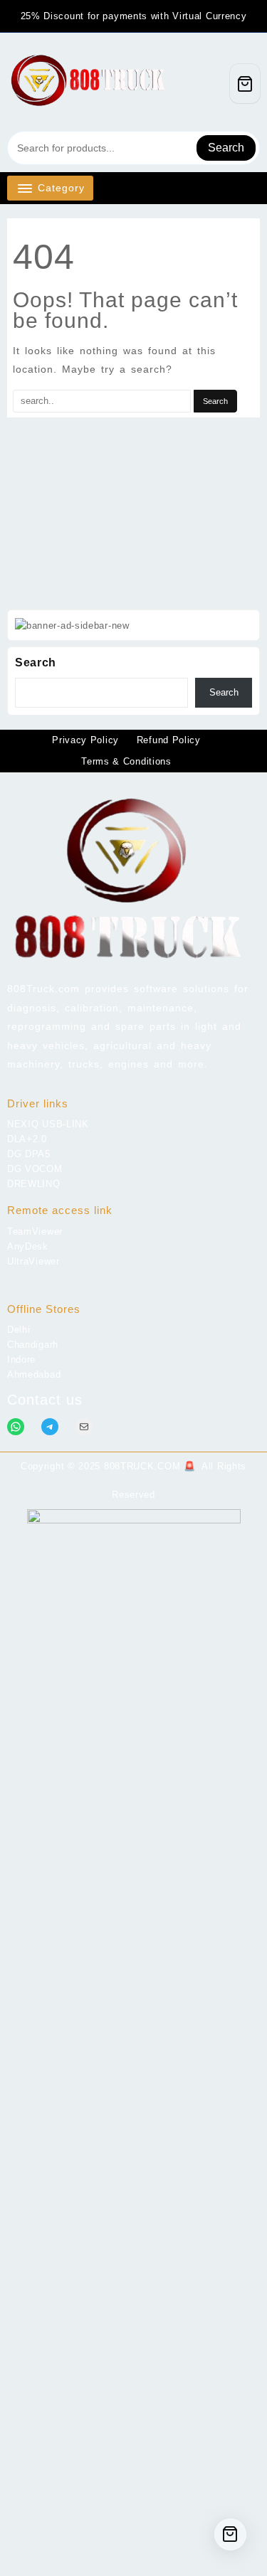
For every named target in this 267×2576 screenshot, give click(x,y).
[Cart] (245, 84)
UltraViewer (33, 1261)
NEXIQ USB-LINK (48, 1124)
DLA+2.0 (27, 1139)
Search (226, 148)
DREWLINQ (34, 1184)
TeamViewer (35, 1231)
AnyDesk (28, 1246)
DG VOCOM (35, 1169)
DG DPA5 (29, 1154)
